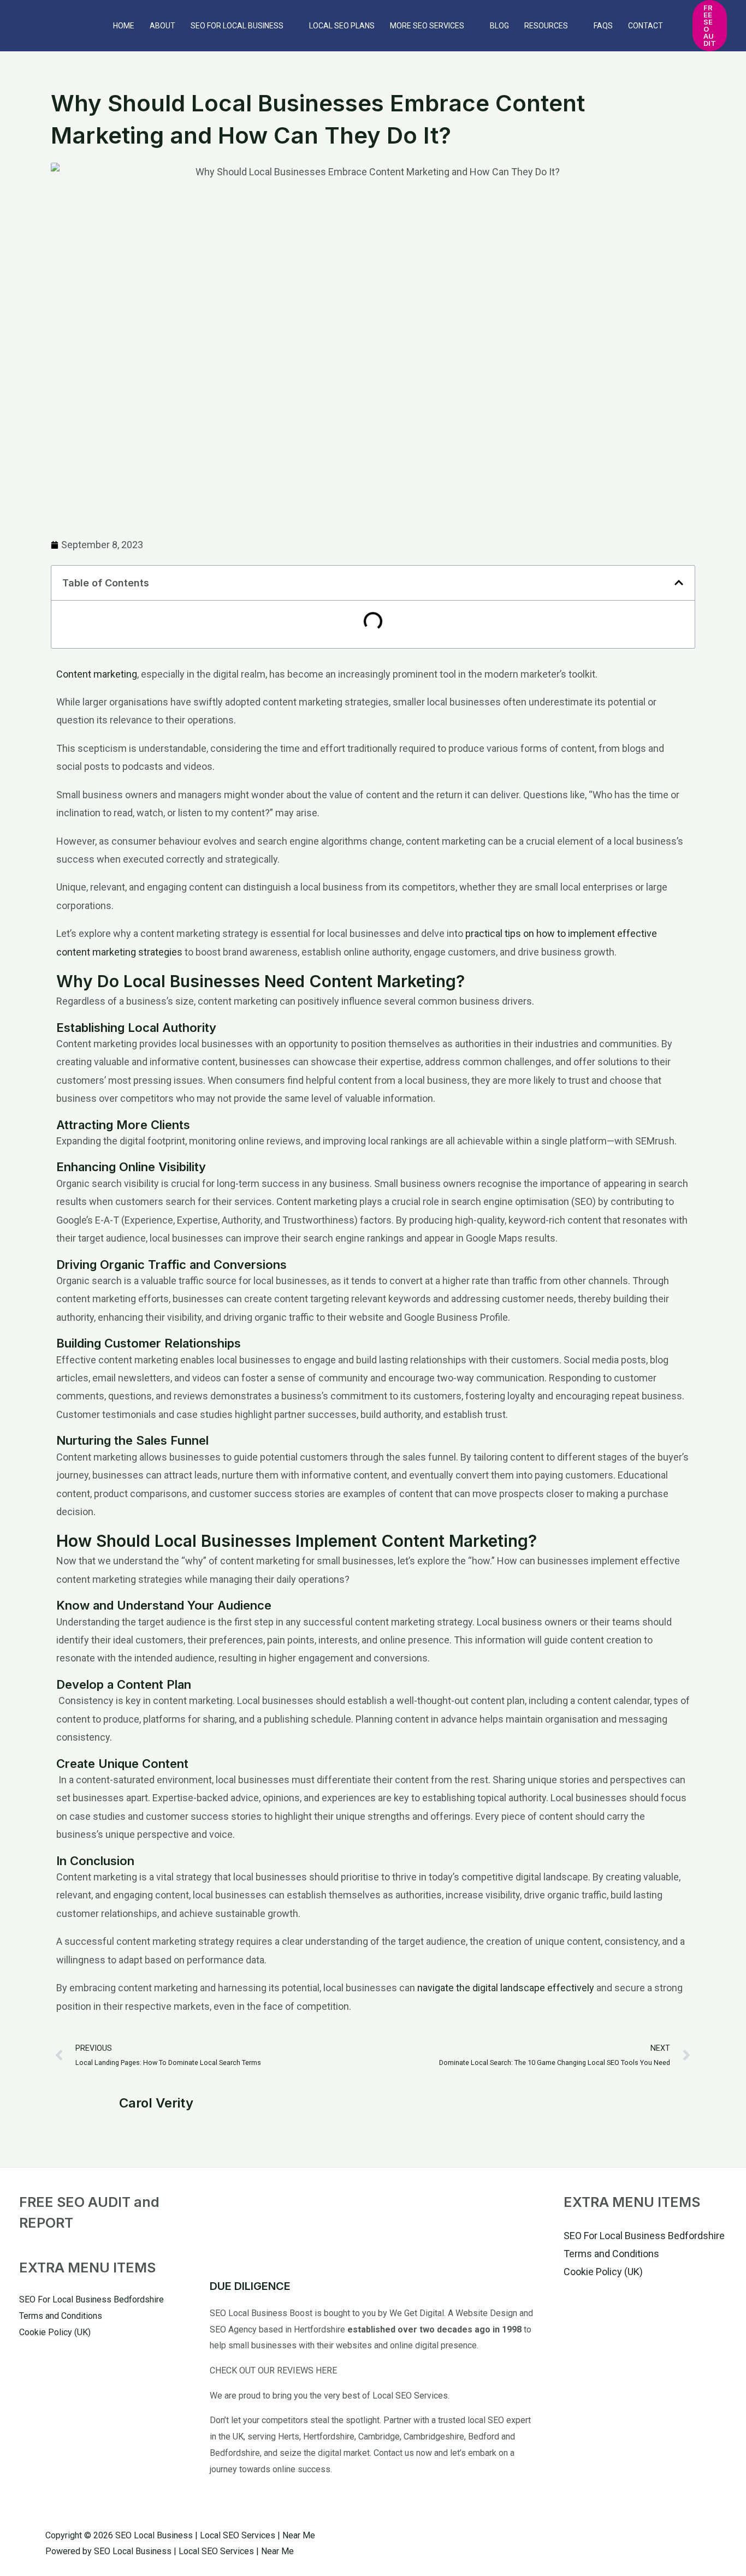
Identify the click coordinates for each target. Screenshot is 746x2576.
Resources (546, 26)
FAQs (603, 26)
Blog (499, 26)
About (162, 26)
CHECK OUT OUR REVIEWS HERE (273, 2370)
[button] (710, 26)
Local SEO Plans (342, 26)
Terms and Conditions (61, 2316)
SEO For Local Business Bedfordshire (91, 2299)
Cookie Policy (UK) (55, 2332)
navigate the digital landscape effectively (505, 1988)
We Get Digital (417, 2313)
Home (124, 26)
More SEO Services (427, 26)
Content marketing (97, 674)
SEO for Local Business (237, 26)
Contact (646, 26)
